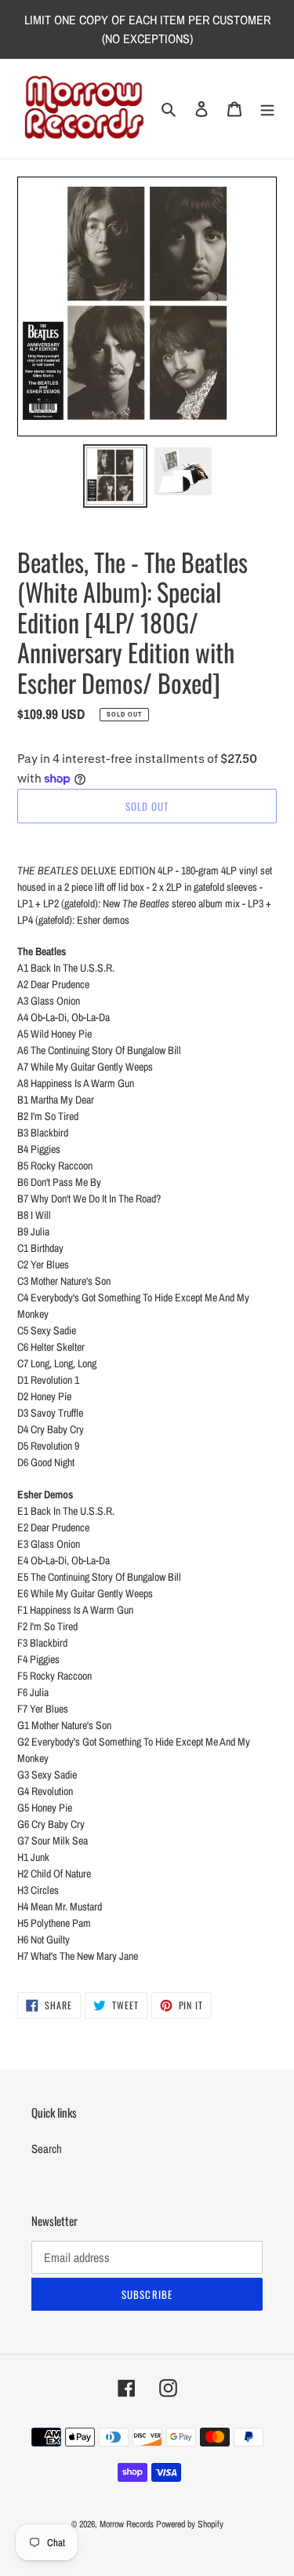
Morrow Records (127, 2524)
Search (47, 2149)
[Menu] (267, 109)
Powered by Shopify (190, 2524)
